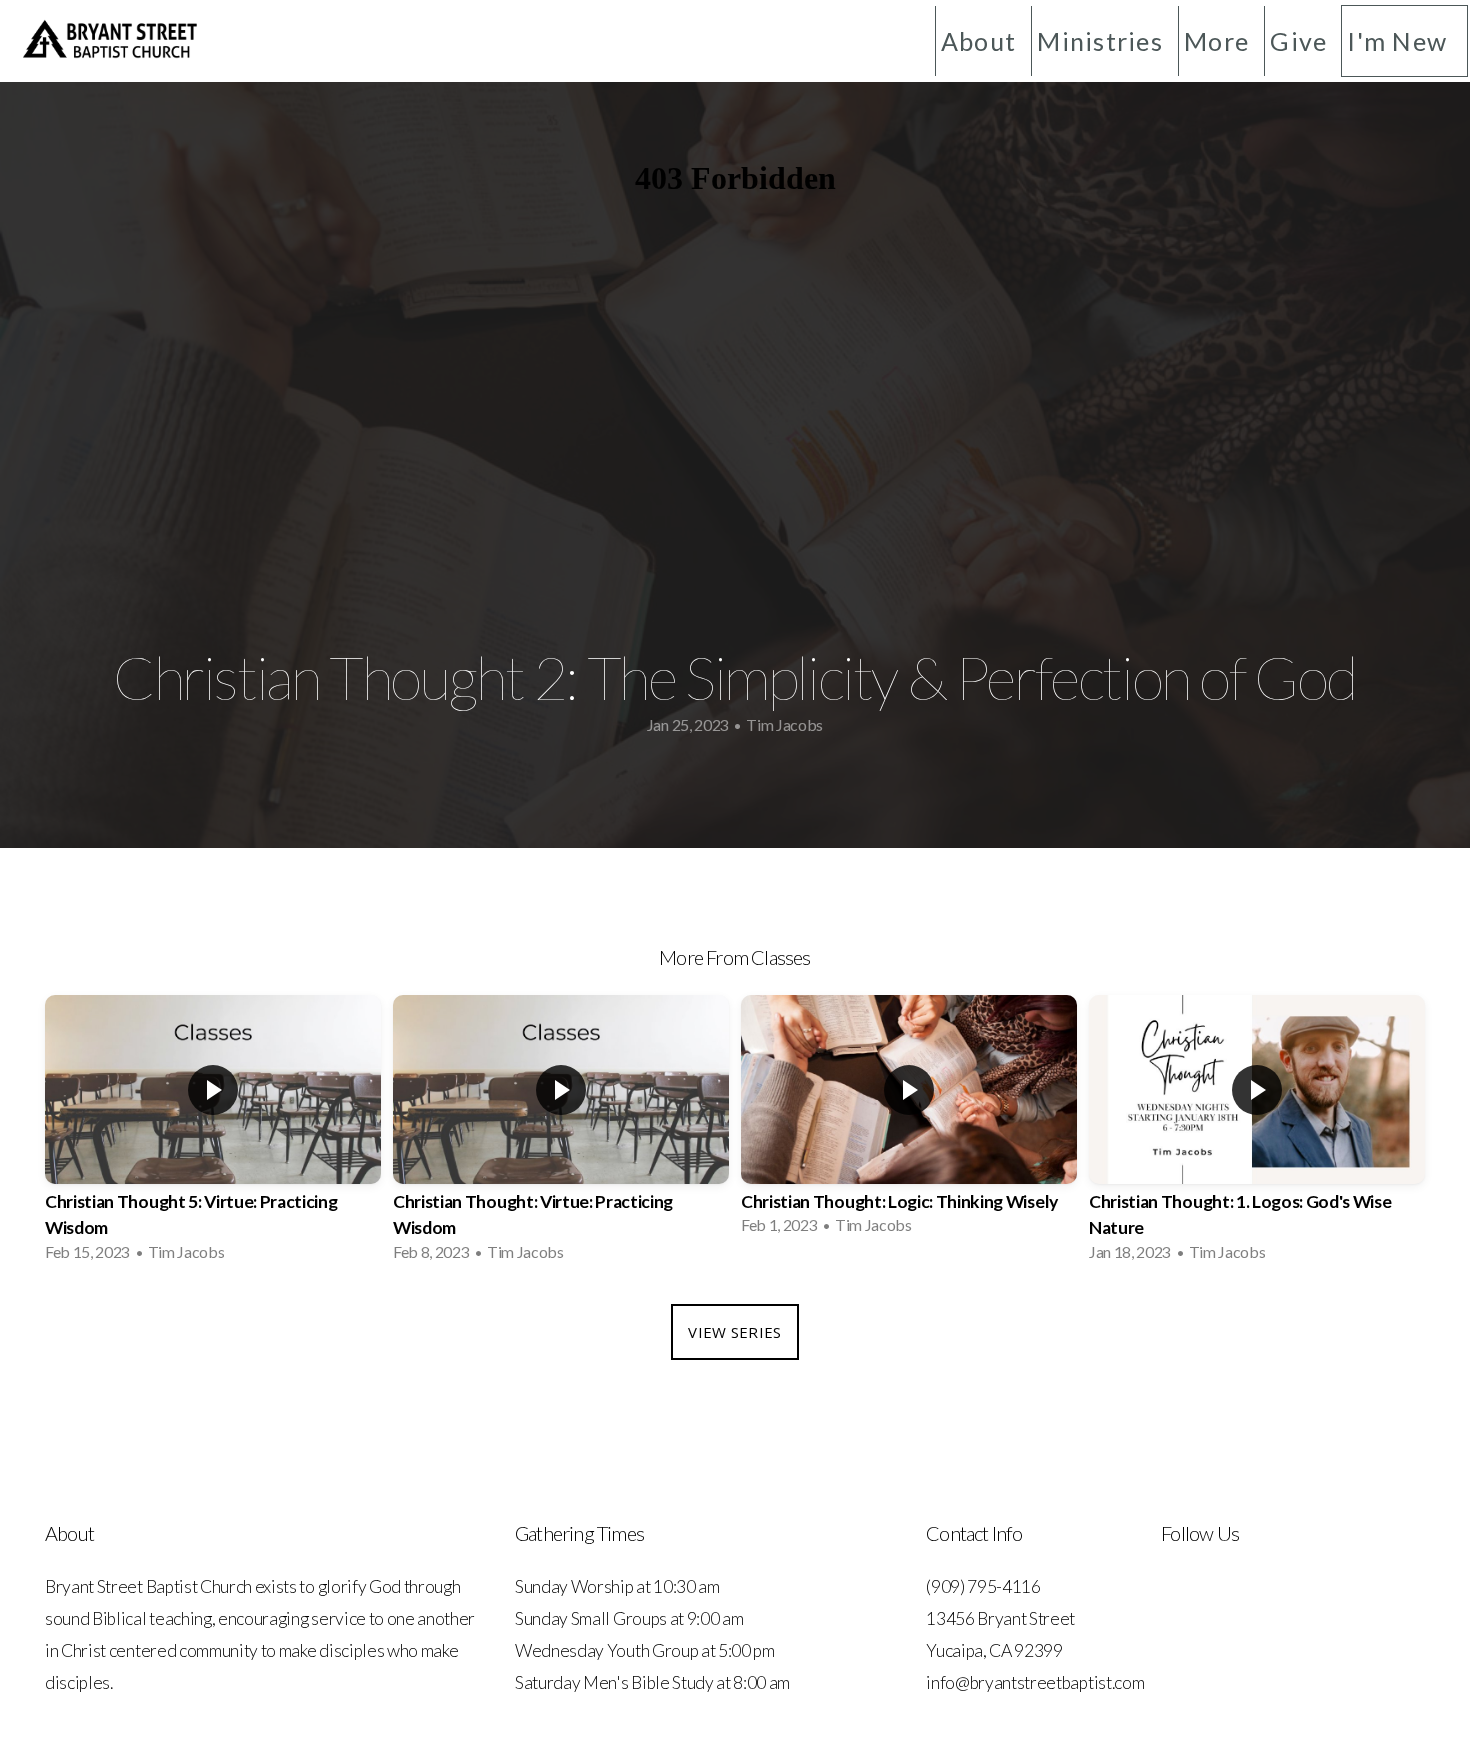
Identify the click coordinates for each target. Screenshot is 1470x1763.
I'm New (1397, 41)
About (982, 41)
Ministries (1103, 41)
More (1219, 41)
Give (1298, 41)
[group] (213, 1134)
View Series (734, 1332)
